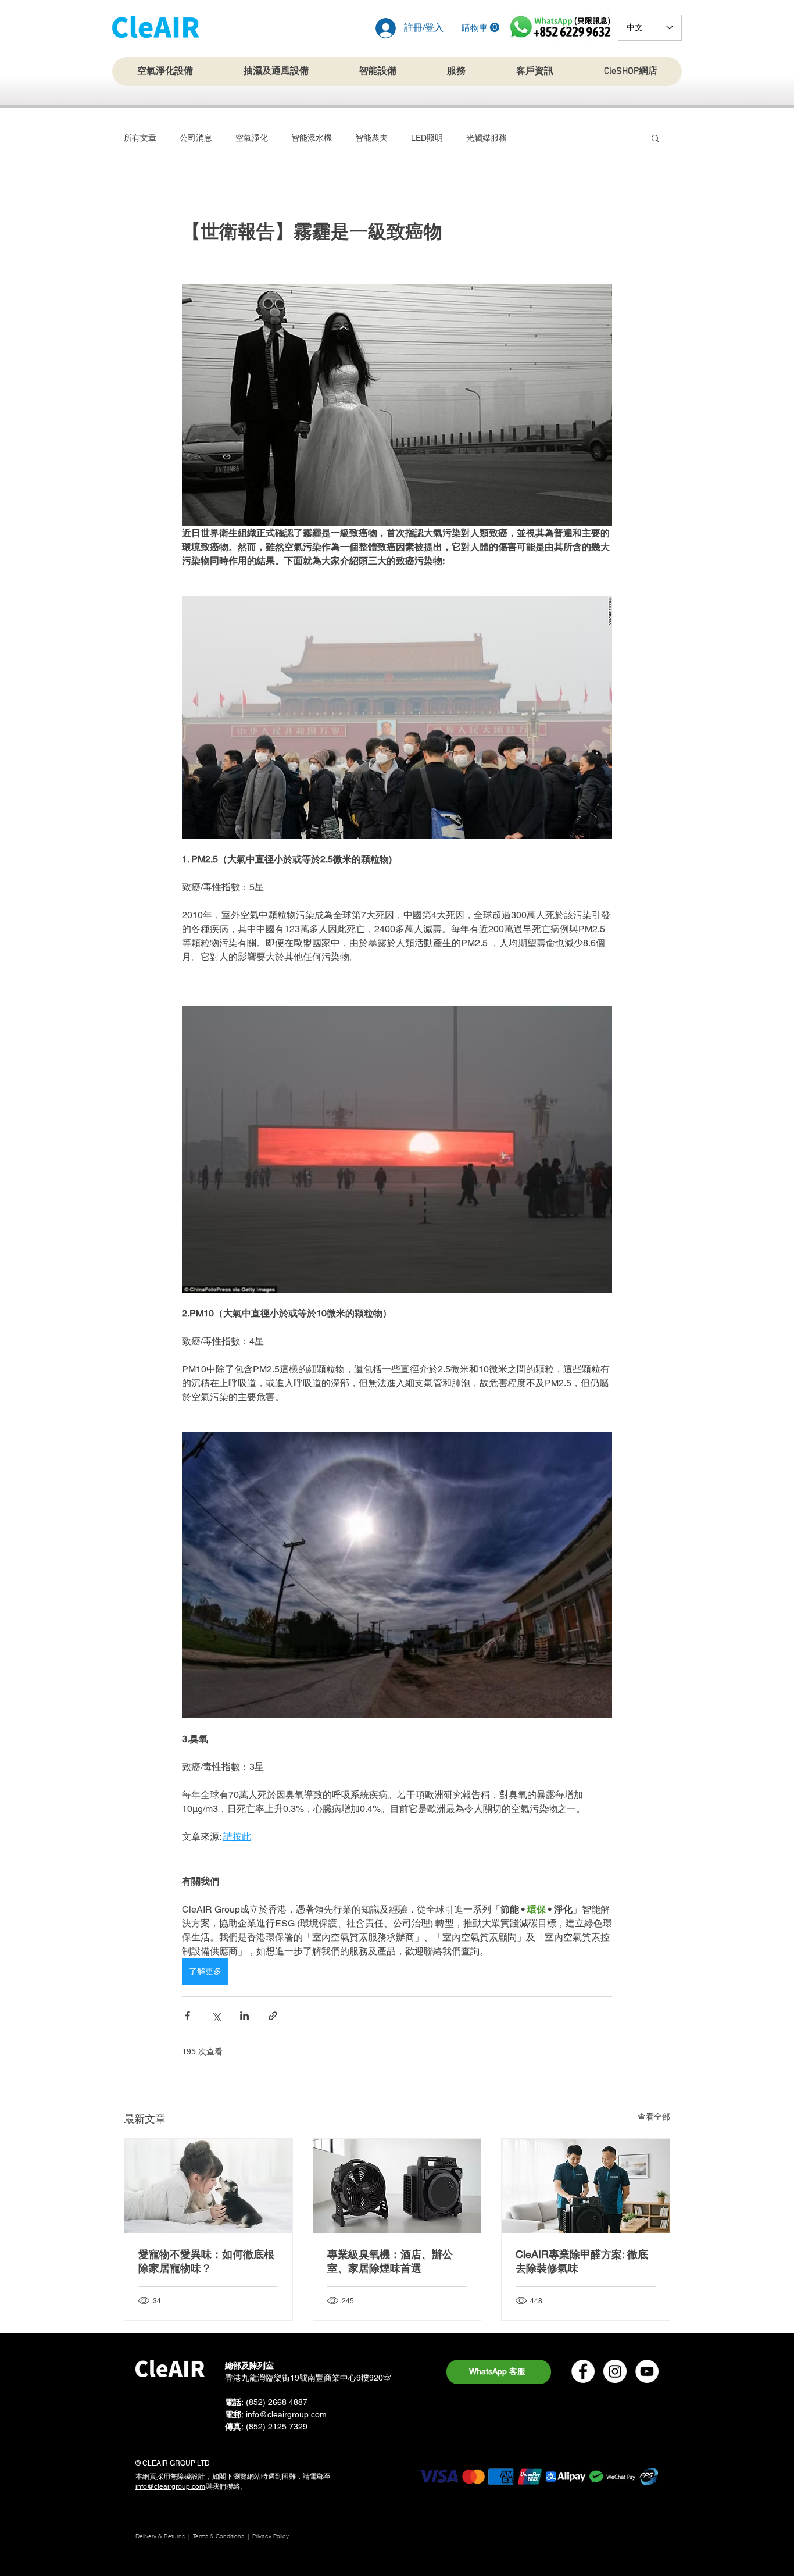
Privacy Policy (271, 2536)
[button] (480, 28)
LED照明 (427, 138)
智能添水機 (312, 138)
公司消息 (196, 138)
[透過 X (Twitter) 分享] (216, 2016)
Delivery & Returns (160, 2536)
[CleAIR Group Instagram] (615, 2371)
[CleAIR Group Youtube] (647, 2371)
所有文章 (140, 138)
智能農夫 (371, 138)
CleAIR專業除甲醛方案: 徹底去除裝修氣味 (582, 2261)
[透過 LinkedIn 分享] (244, 2016)
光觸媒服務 (487, 138)
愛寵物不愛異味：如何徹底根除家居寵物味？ (206, 2261)
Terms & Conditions (219, 2536)
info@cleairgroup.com (286, 2414)
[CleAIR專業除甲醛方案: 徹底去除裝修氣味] (586, 2186)
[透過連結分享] (273, 2016)
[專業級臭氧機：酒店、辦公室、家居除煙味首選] (397, 2186)
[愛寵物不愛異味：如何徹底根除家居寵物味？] (208, 2186)
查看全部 (654, 2117)
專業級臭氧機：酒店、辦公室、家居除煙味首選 (390, 2261)
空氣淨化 (252, 138)
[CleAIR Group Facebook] (583, 2371)
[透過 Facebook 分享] (187, 2016)
